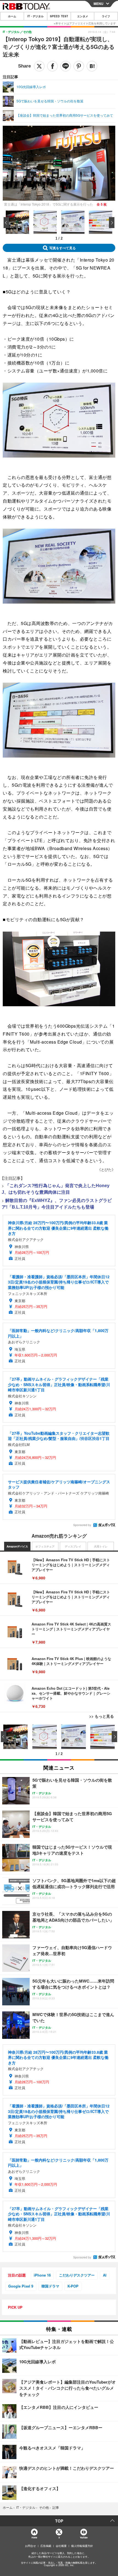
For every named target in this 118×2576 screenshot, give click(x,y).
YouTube (84, 2537)
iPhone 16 (42, 2275)
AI (105, 2275)
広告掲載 (46, 2546)
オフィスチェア (45, 1546)
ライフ (106, 16)
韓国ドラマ (50, 2286)
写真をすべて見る (63, 248)
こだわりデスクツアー (77, 2275)
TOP (59, 2521)
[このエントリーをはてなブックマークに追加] (92, 66)
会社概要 (61, 2546)
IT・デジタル (36, 16)
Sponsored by (82, 1525)
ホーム (12, 16)
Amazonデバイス (17, 1546)
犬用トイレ (101, 1546)
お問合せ (30, 2546)
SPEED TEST (59, 16)
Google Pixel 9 (21, 2286)
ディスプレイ (73, 1546)
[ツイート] (39, 66)
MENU (99, 4)
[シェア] (52, 66)
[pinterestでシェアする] (79, 66)
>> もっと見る (102, 1716)
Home (34, 2537)
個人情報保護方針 (82, 2546)
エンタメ (83, 16)
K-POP (73, 2286)
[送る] (66, 66)
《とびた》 (106, 1169)
